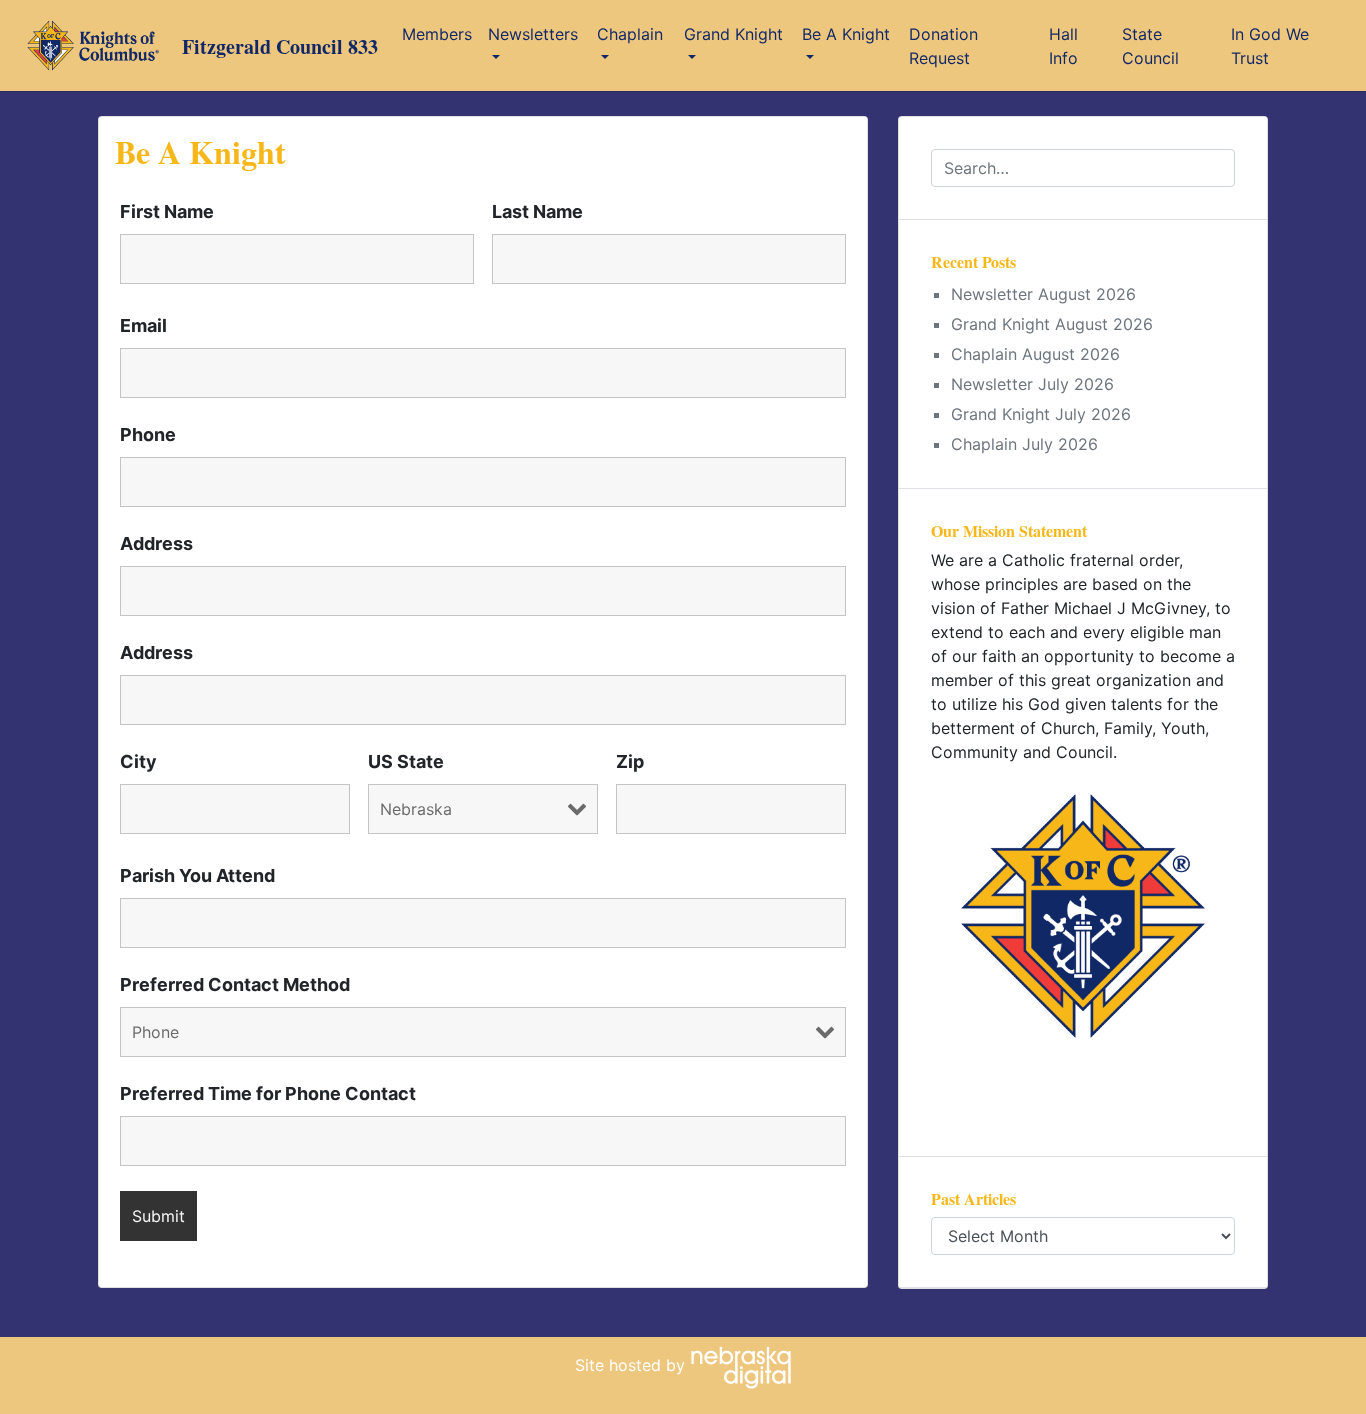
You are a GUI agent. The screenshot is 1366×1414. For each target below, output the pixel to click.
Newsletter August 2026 (1043, 294)
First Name (167, 212)
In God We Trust (1270, 46)
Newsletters (533, 34)
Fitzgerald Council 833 (280, 46)
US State (406, 762)
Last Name (537, 212)
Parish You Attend (197, 876)
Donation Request (943, 46)
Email (143, 326)
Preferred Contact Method (235, 985)
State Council (1150, 46)
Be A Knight (846, 34)
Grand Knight (733, 34)
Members (437, 34)
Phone (148, 435)
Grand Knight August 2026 (1052, 324)
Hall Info (1063, 46)
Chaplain (630, 34)
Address (156, 544)
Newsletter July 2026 (1032, 384)
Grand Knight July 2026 (1041, 414)
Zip (630, 762)
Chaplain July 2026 (1024, 444)
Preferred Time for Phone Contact (268, 1094)
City (138, 762)
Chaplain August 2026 (1035, 354)
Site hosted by (632, 1365)
